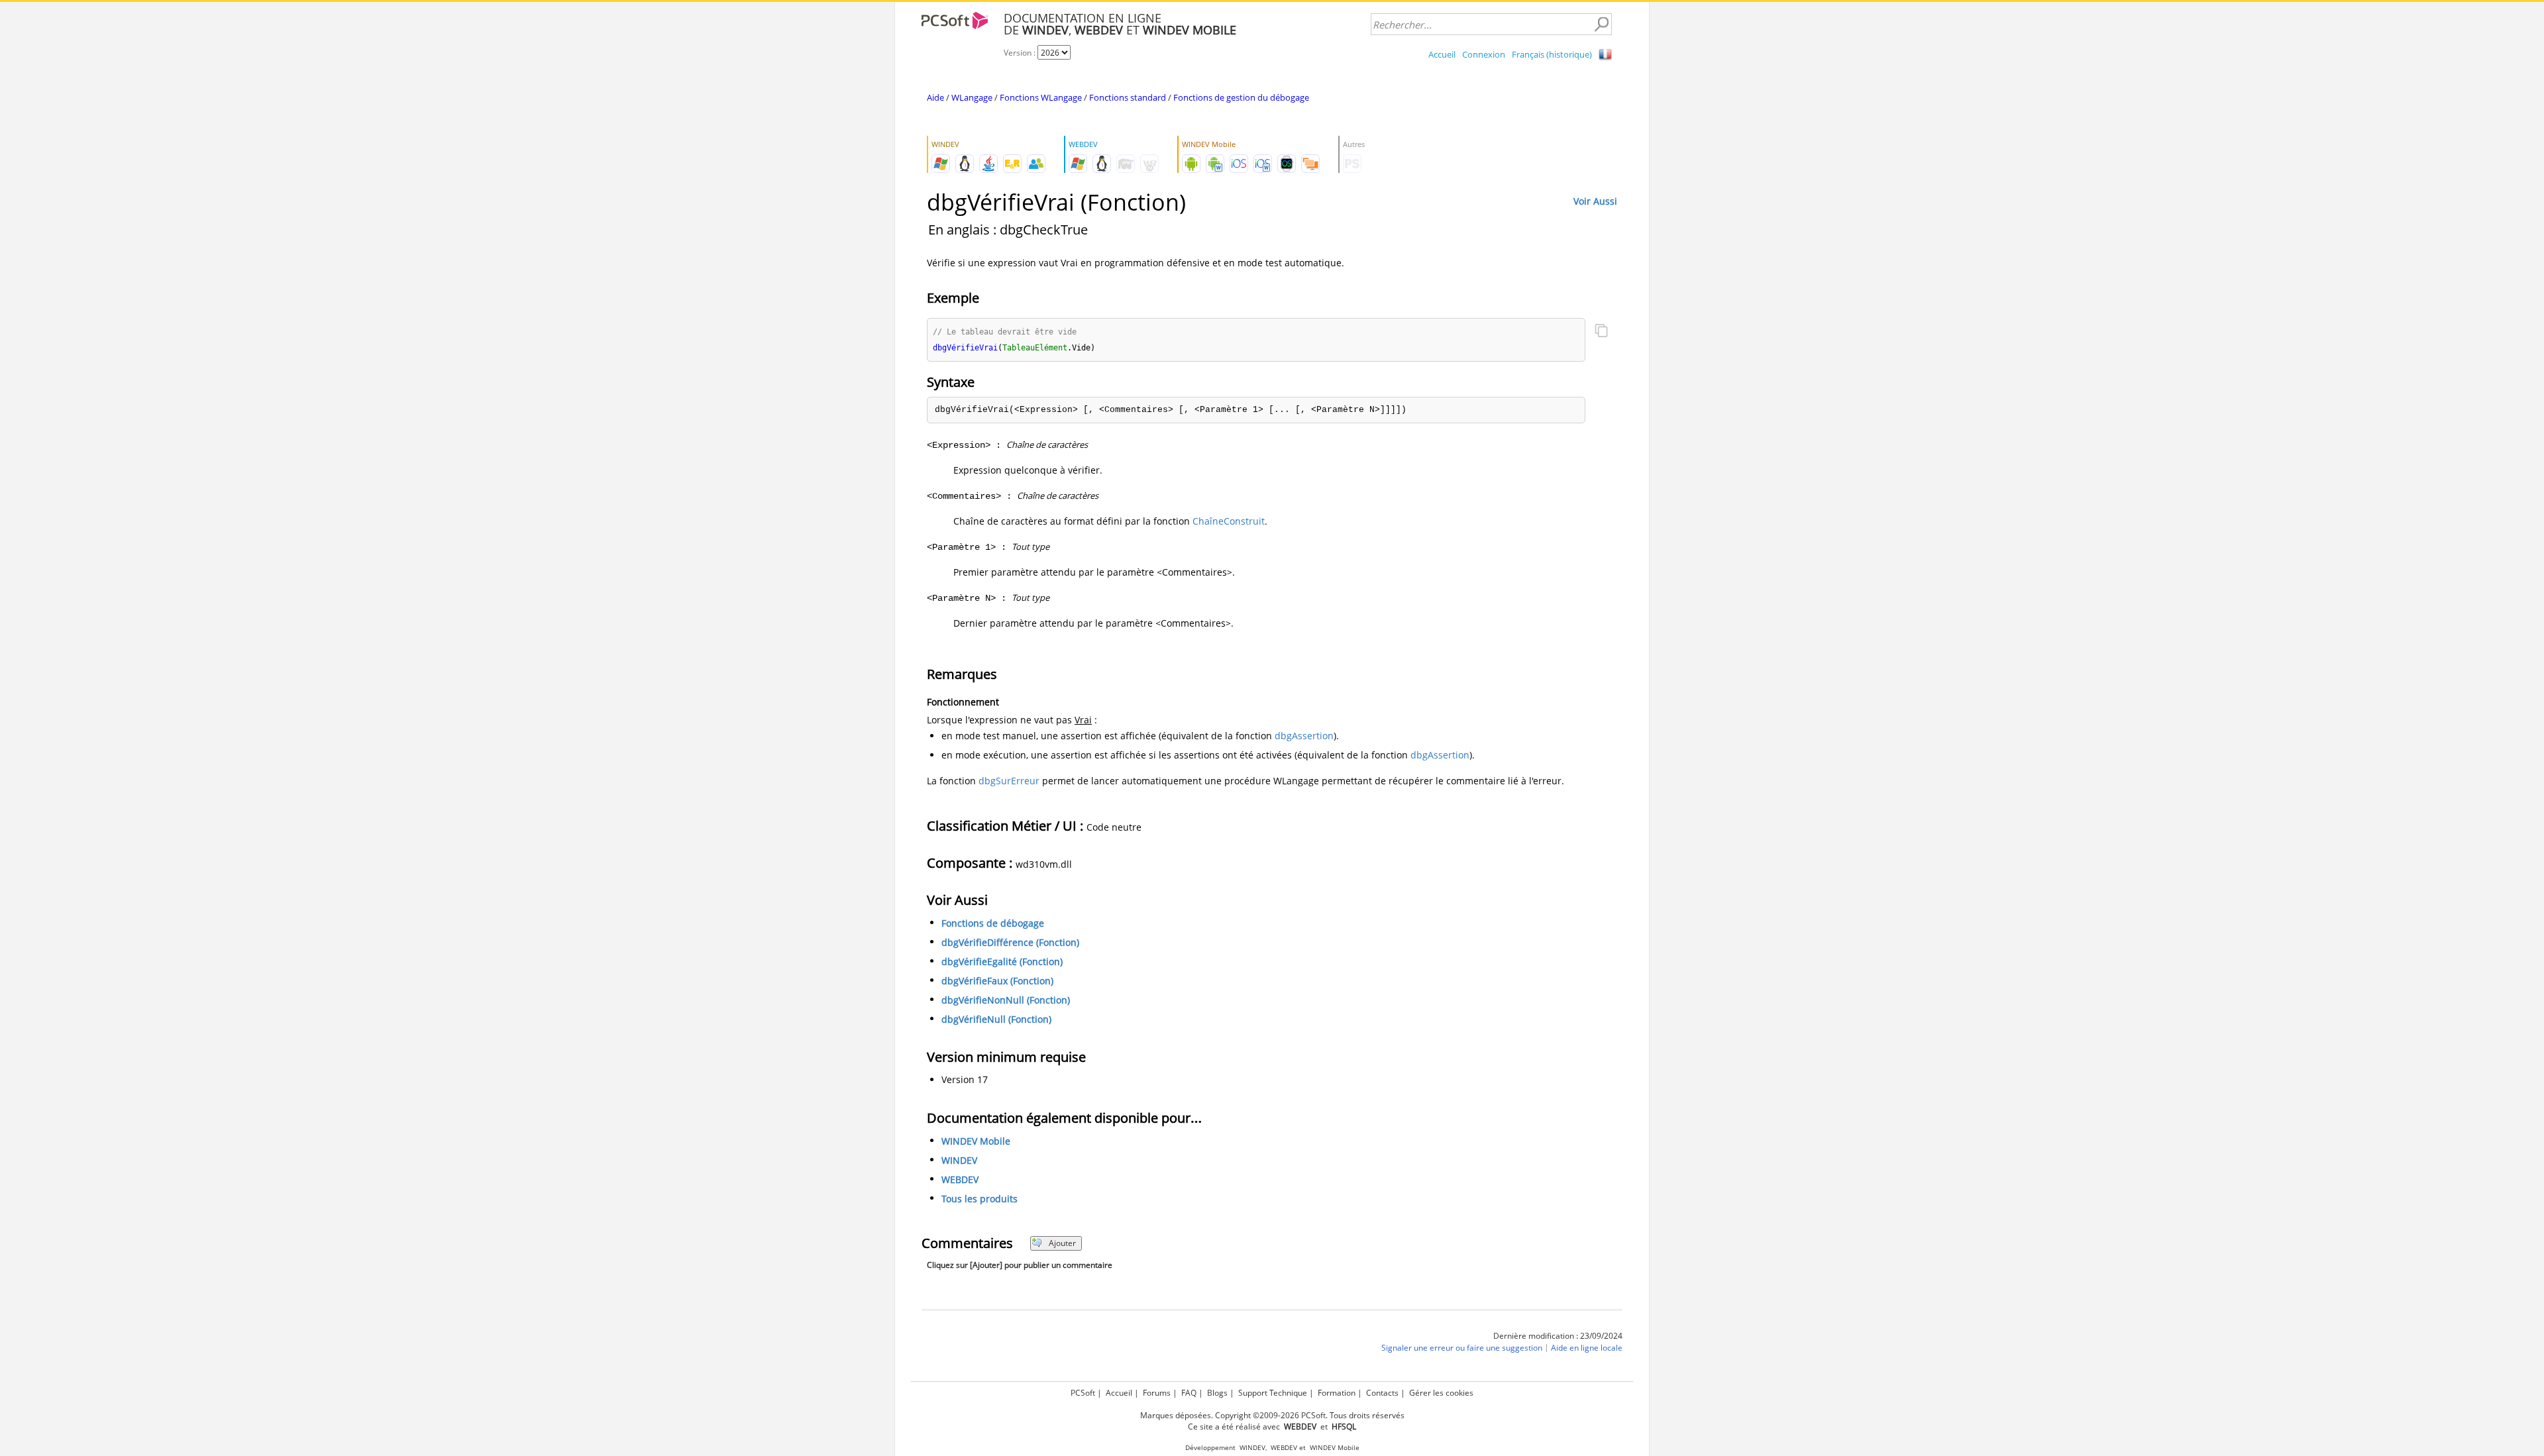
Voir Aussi (1595, 201)
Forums (1157, 1393)
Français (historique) (1552, 54)
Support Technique (1273, 1393)
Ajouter (1062, 1243)
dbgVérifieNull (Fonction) (996, 1019)
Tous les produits (980, 1199)
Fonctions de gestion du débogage (1241, 97)
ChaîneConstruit (1229, 521)
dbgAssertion (1304, 736)
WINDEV (959, 1160)
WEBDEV (960, 1179)
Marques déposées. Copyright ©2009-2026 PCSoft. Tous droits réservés (1272, 1415)
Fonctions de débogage (993, 923)
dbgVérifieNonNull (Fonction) (1006, 1000)
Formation (1337, 1393)
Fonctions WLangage (1041, 97)
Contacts (1382, 1393)
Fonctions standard (1128, 97)
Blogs (1217, 1393)
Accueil (1442, 54)
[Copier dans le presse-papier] (1601, 332)
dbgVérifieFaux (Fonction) (997, 981)
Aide (935, 97)
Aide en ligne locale (1587, 1348)
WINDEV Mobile (976, 1141)
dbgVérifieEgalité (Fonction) (1002, 962)
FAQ (1189, 1393)
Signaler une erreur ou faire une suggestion (1462, 1348)
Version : (1021, 53)
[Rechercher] (1601, 25)
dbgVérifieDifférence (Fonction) (1010, 942)
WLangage (972, 97)
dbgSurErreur (1009, 781)
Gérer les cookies (1441, 1393)
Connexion (1484, 54)
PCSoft (1083, 1393)
